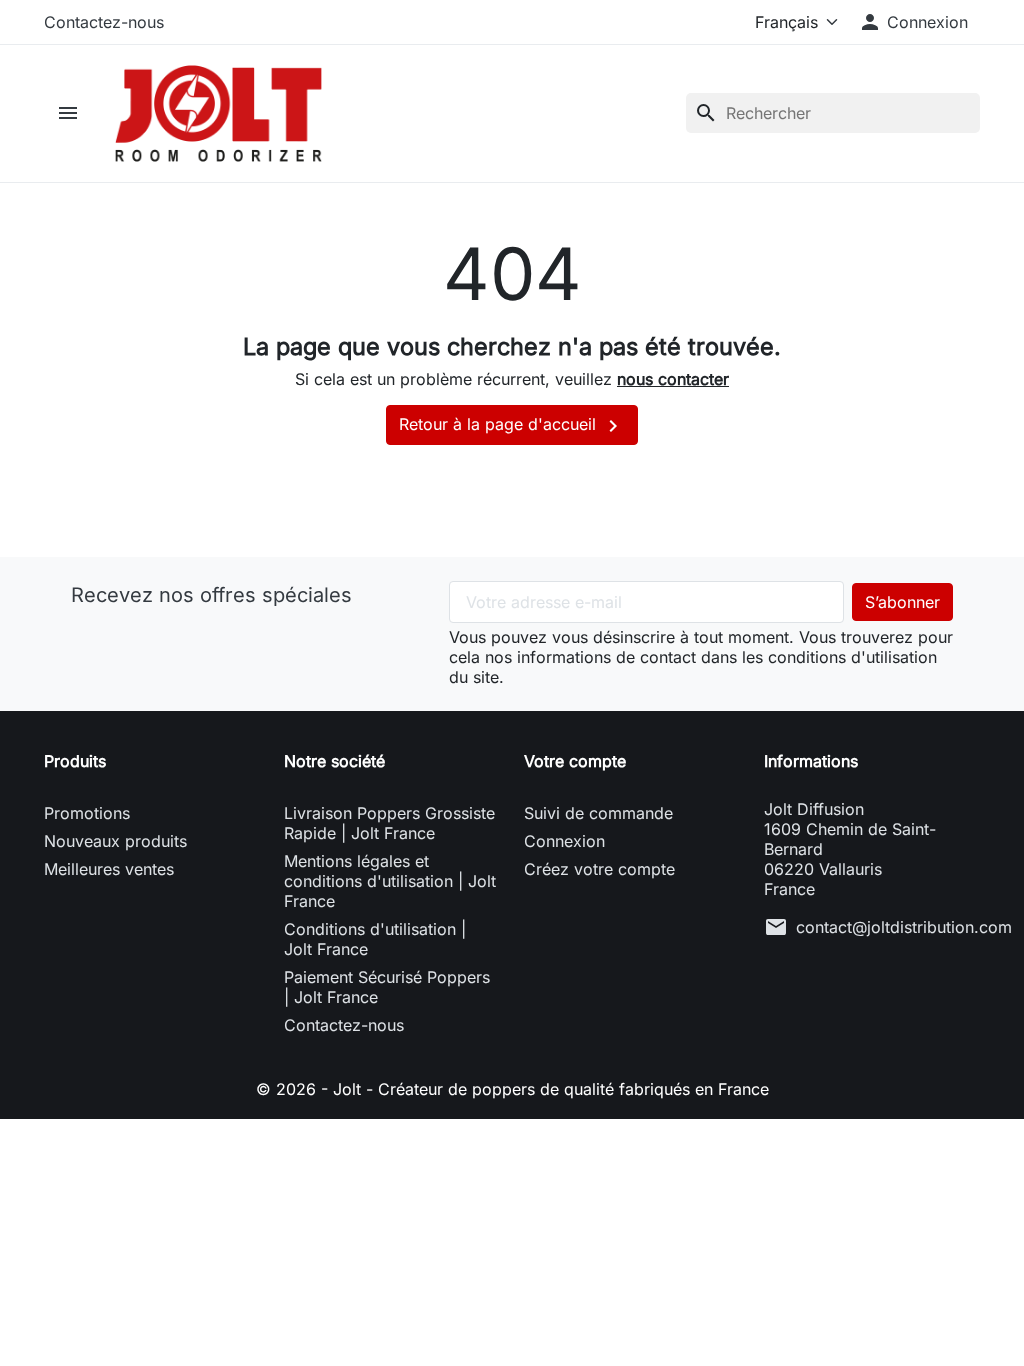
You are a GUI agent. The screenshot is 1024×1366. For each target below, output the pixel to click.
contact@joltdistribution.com (904, 927)
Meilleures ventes (109, 869)
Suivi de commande (598, 813)
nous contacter (673, 379)
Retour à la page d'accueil (512, 426)
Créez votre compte (599, 869)
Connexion (564, 841)
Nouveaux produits (115, 841)
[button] (913, 22)
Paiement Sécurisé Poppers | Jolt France (387, 987)
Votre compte (575, 761)
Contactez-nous (104, 22)
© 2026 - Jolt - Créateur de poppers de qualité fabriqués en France (512, 1089)
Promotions (87, 813)
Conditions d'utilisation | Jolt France (375, 939)
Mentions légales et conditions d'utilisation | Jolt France (390, 881)
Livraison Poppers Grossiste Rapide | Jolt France (389, 823)
